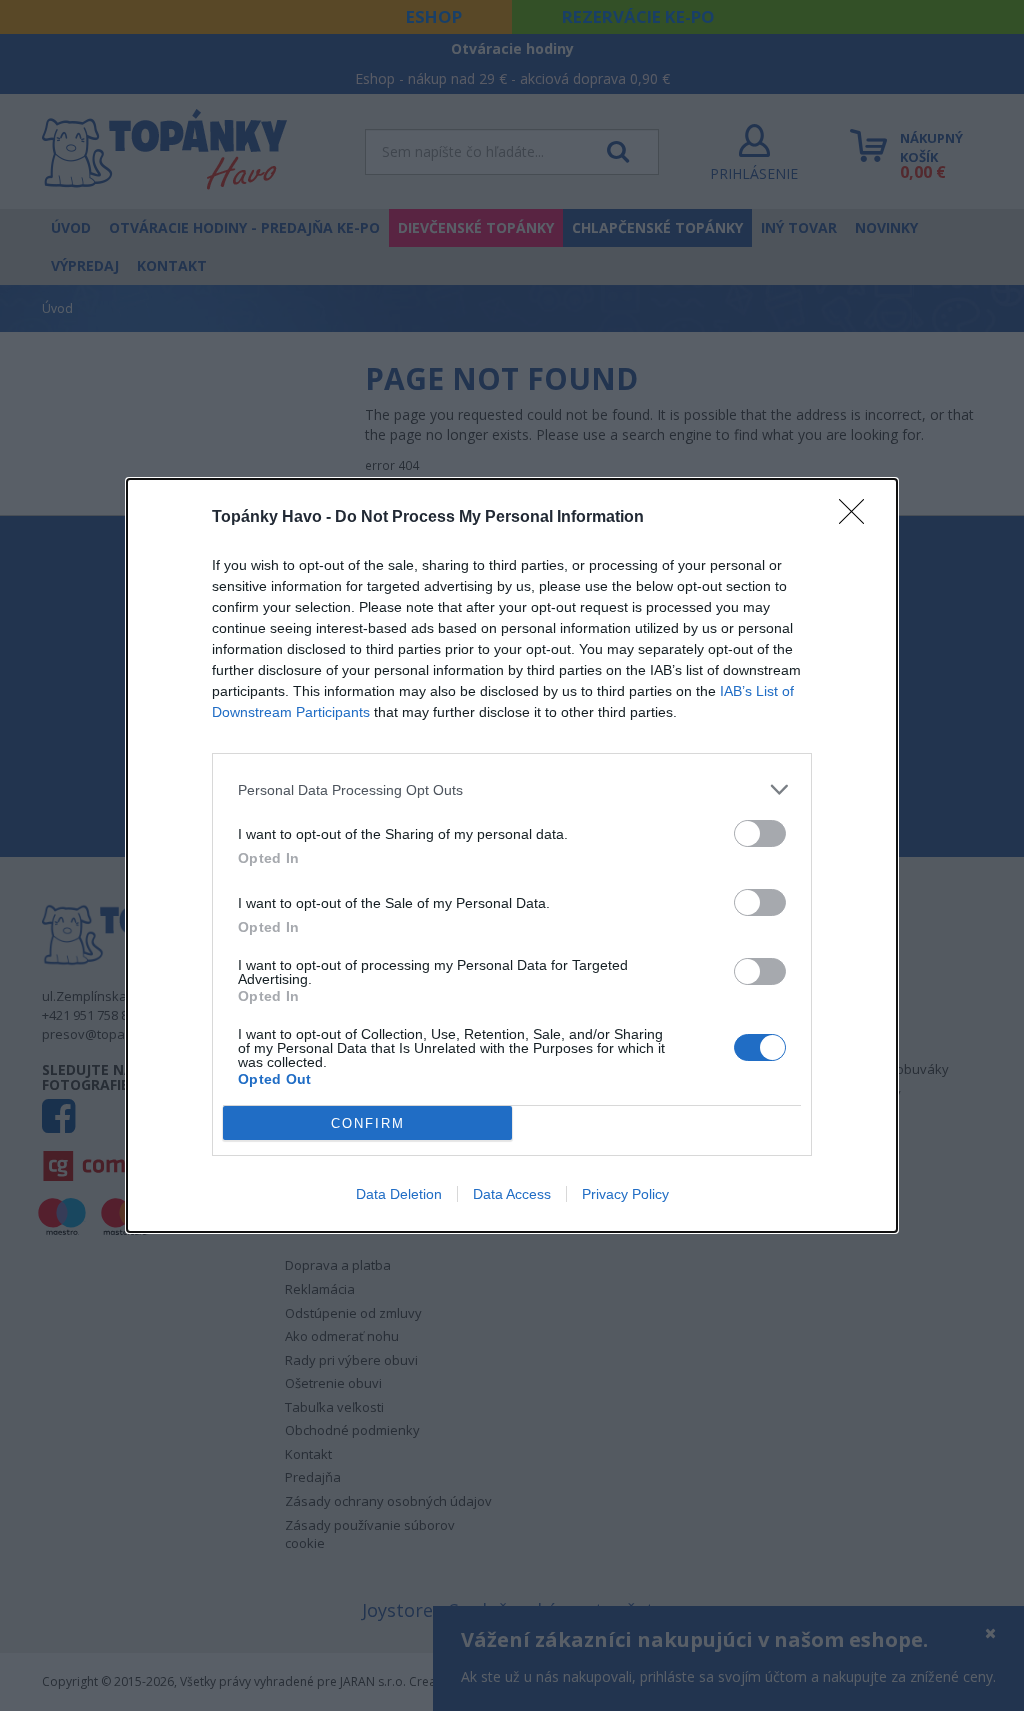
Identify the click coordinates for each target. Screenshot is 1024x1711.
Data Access (512, 1194)
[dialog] (512, 855)
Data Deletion (399, 1194)
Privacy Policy (625, 1194)
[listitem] (512, 789)
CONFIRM (368, 1123)
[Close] (858, 518)
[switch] (760, 833)
